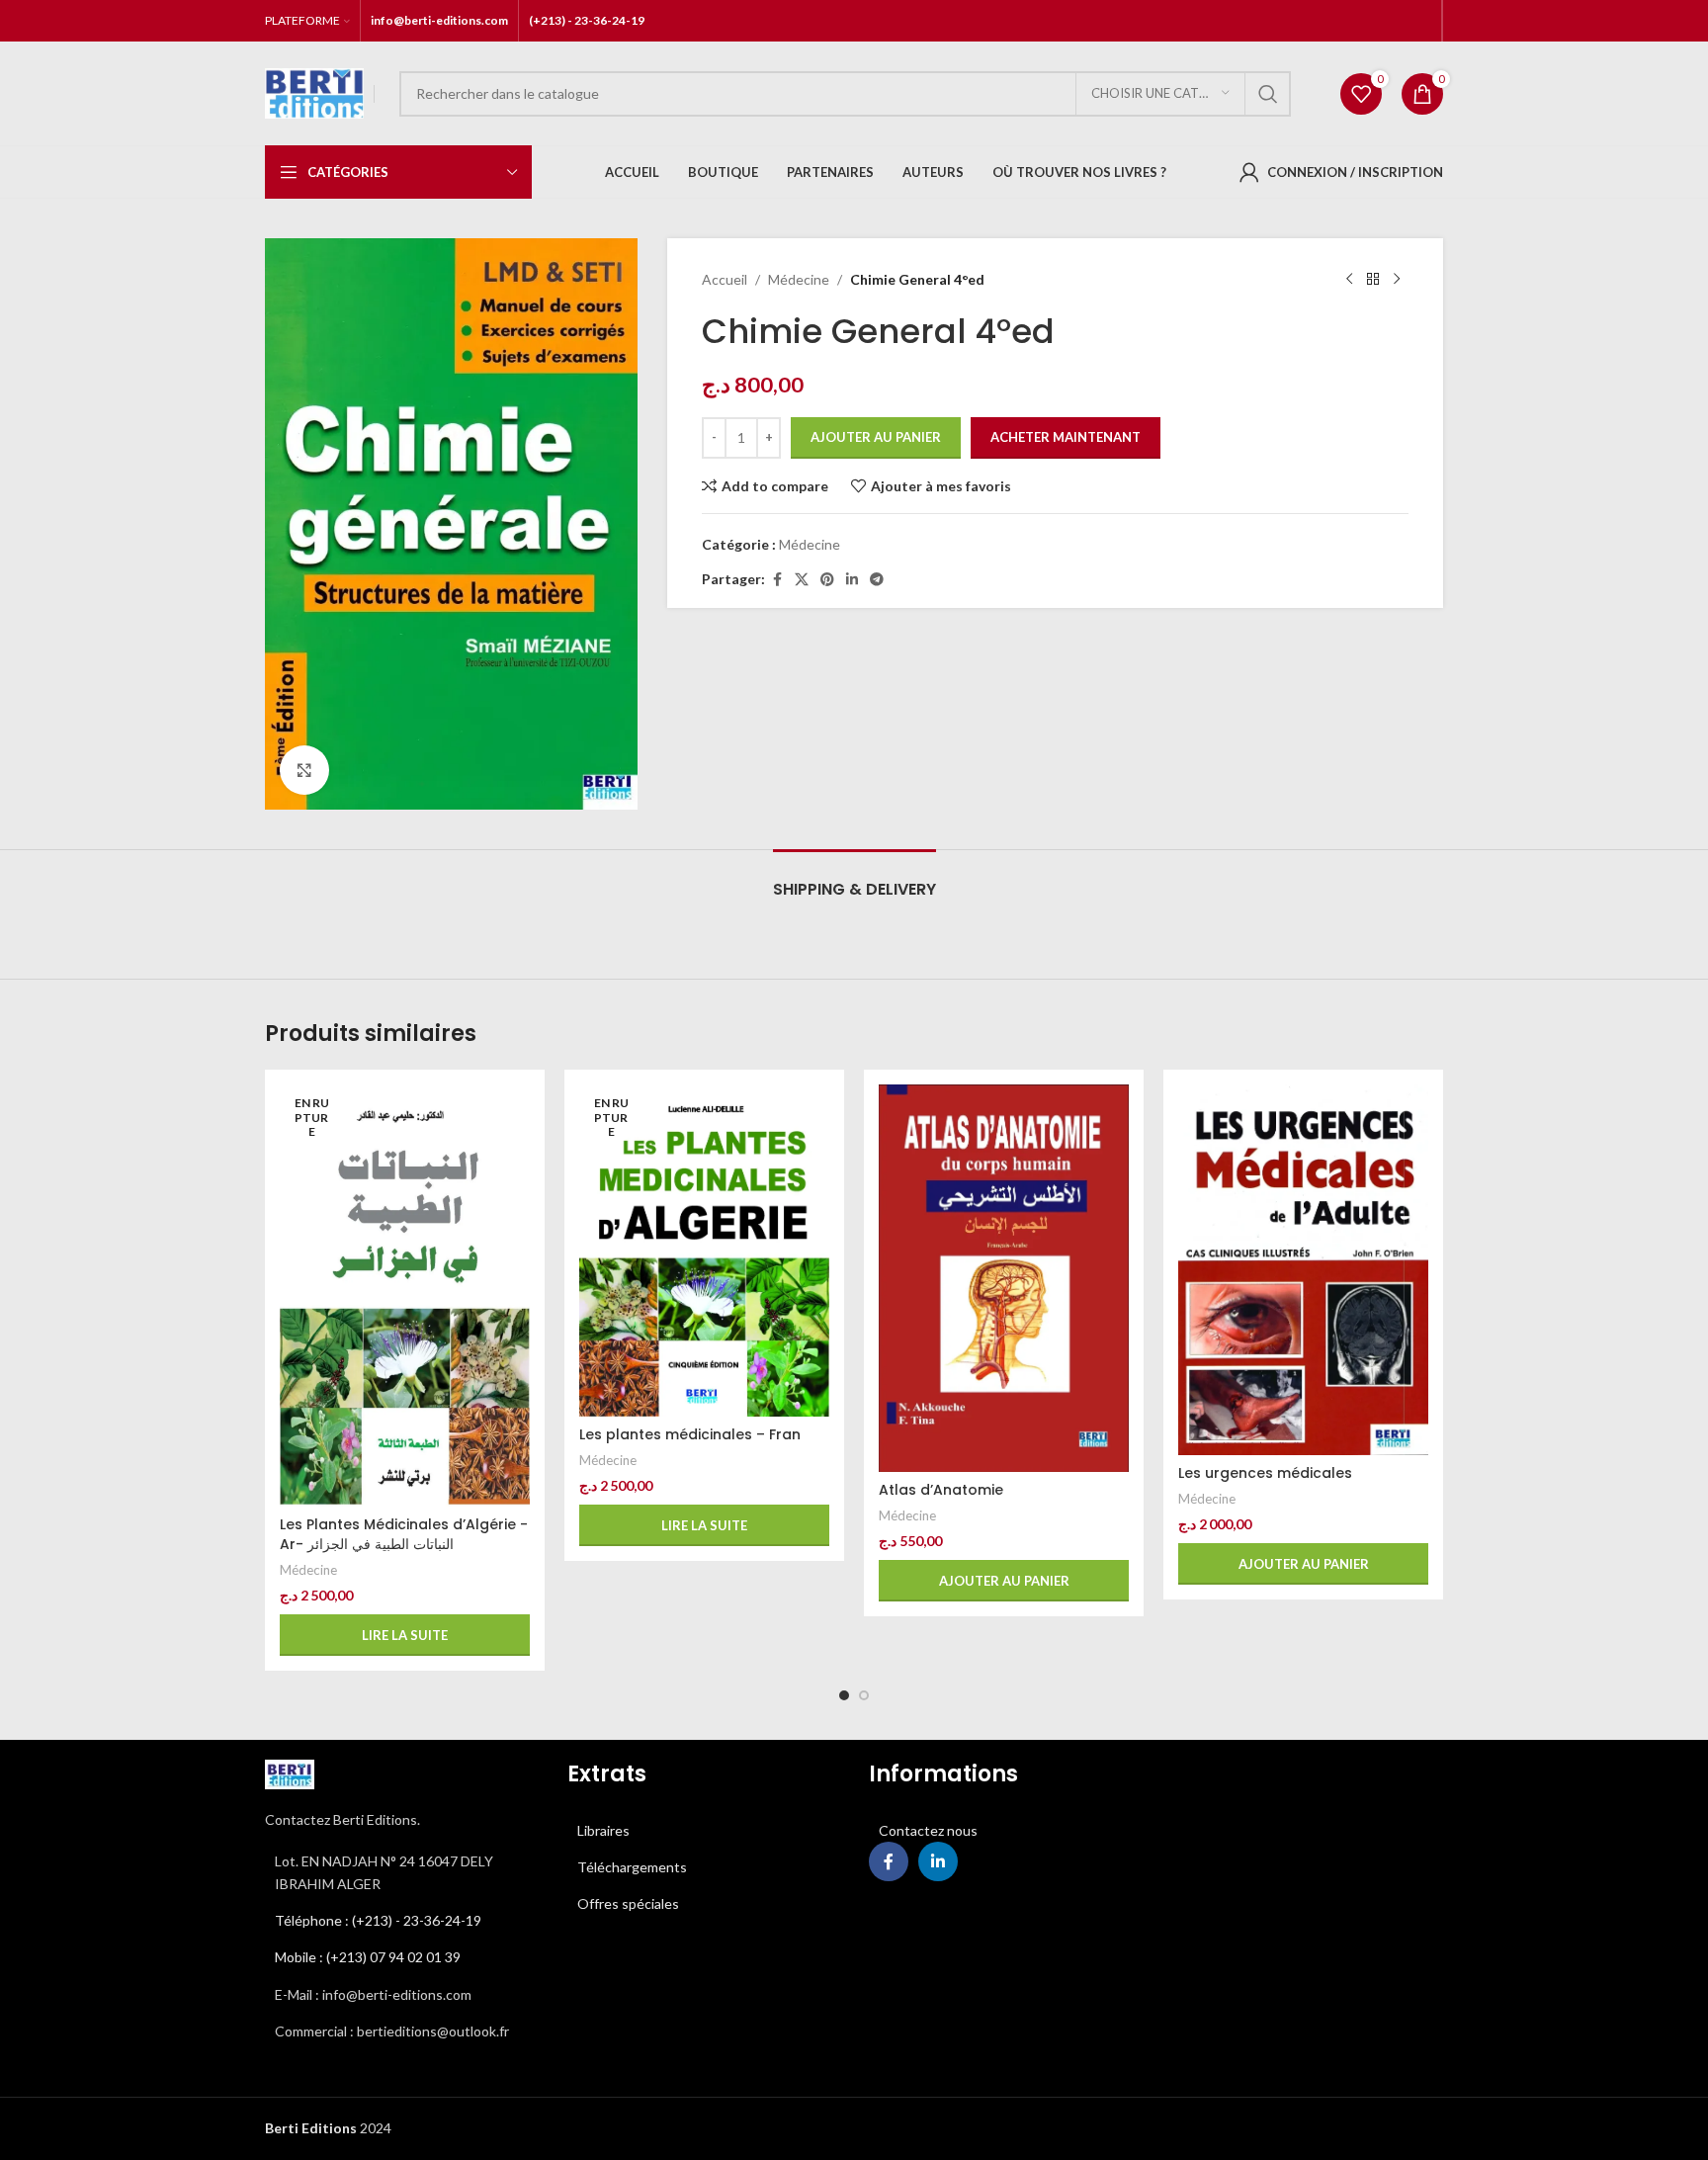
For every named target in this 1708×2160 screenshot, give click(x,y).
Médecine (799, 279)
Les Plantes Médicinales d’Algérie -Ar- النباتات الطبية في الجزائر (404, 1534)
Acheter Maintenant (1066, 437)
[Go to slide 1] (844, 1695)
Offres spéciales (628, 1903)
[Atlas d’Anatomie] (1004, 1278)
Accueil (725, 279)
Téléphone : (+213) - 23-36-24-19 (378, 1920)
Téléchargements (632, 1867)
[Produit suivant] (1397, 280)
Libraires (603, 1830)
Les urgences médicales (1265, 1473)
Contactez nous (928, 1830)
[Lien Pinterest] (827, 580)
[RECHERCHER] (1268, 94)
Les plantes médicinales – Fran (690, 1434)
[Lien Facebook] (777, 580)
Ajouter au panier (876, 437)
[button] (1004, 1581)
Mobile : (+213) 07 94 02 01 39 (368, 1957)
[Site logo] (314, 91)
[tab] (854, 879)
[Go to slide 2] (864, 1695)
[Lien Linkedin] (852, 580)
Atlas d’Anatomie (941, 1490)
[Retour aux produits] (1373, 280)
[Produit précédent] (1349, 280)
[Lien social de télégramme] (877, 580)
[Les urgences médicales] (1303, 1269)
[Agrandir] (304, 770)
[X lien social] (802, 580)
